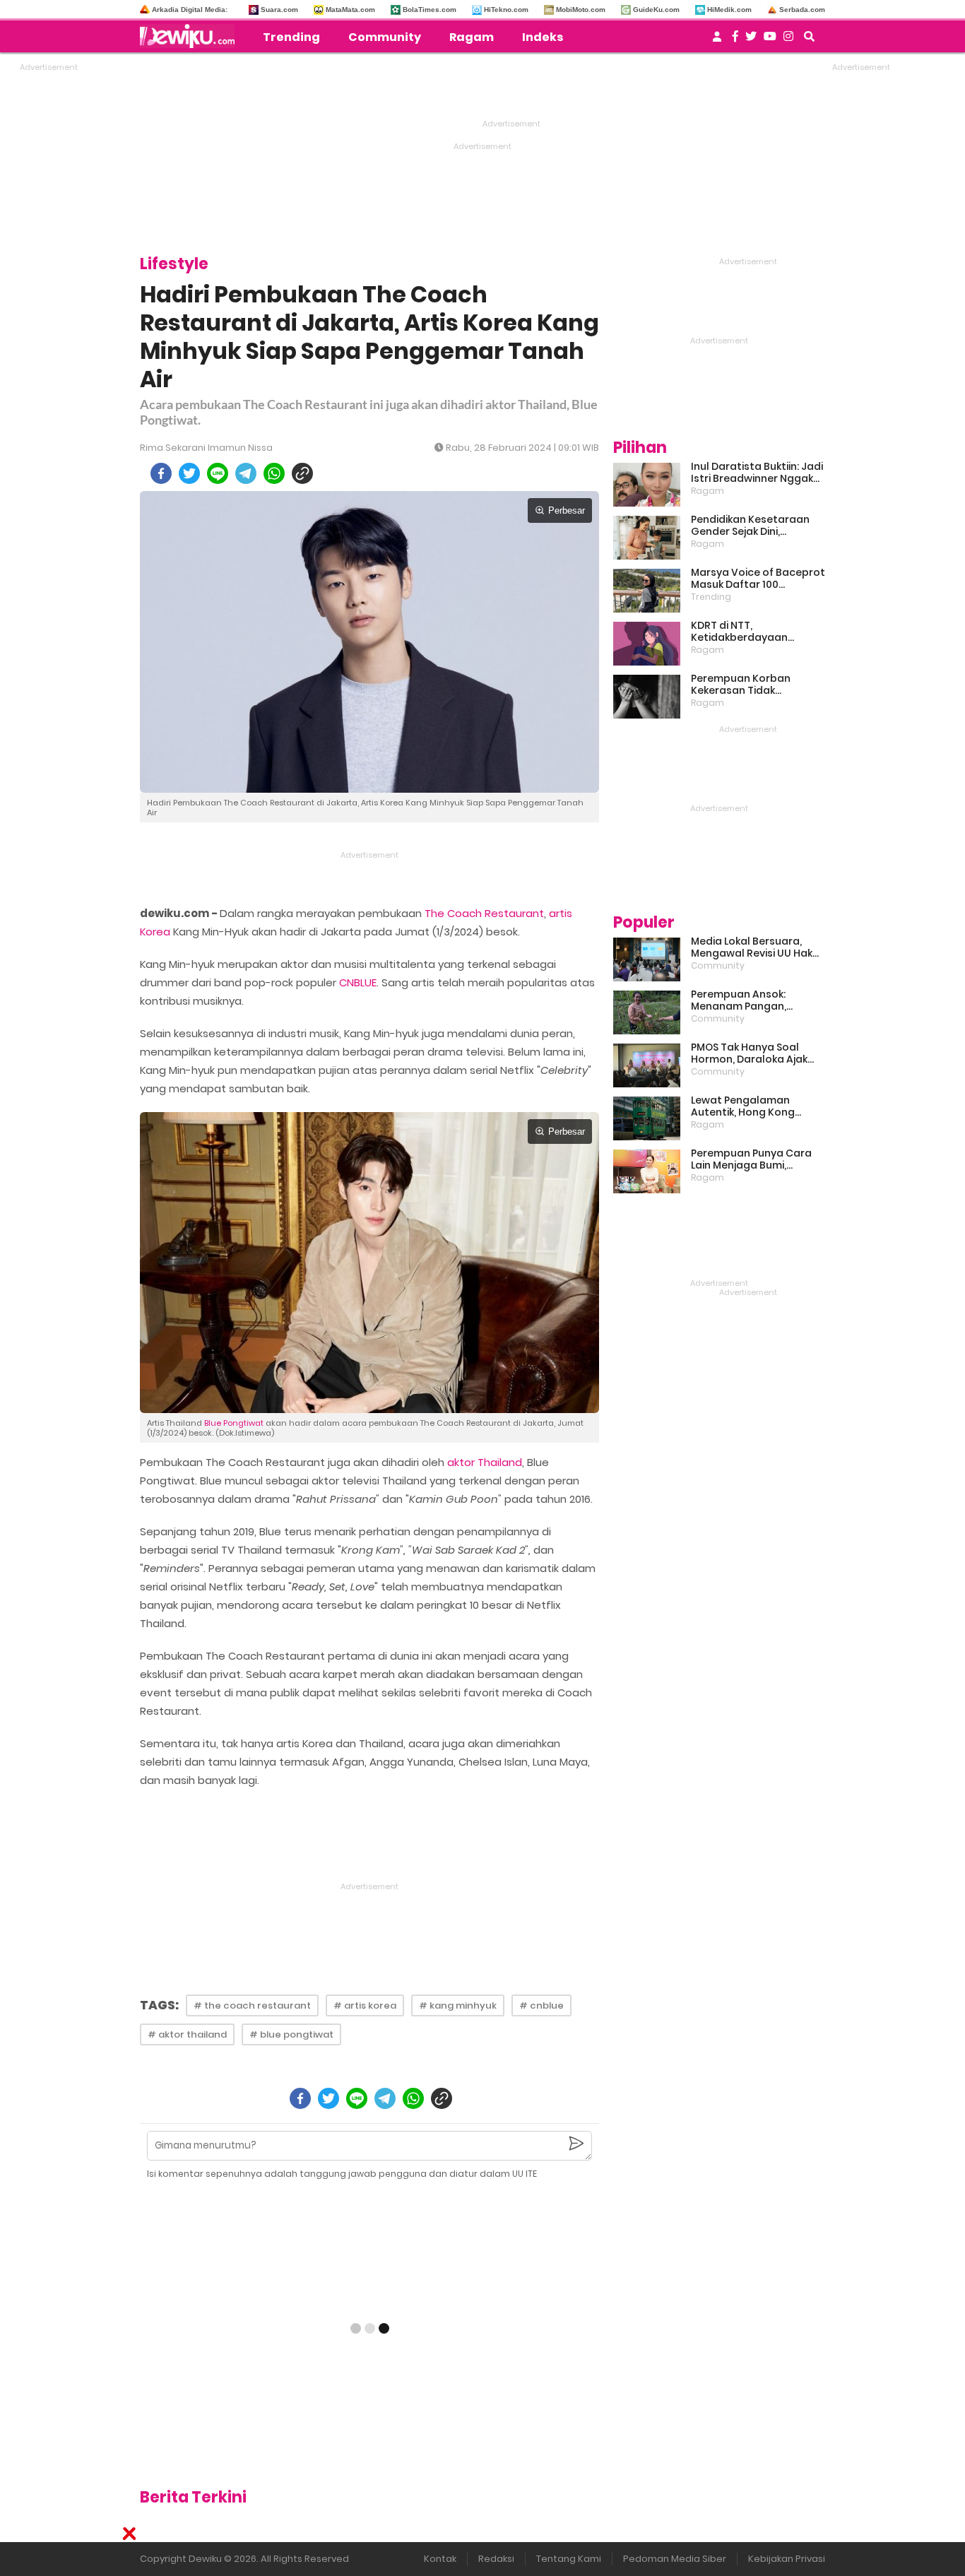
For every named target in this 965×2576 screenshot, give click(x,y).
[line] (218, 473)
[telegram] (246, 473)
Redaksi (496, 2559)
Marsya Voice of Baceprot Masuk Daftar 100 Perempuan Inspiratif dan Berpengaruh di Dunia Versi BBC (758, 579)
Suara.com (279, 10)
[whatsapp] (274, 473)
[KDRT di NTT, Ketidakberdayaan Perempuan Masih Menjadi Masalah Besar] (647, 644)
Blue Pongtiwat (234, 1423)
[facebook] (161, 473)
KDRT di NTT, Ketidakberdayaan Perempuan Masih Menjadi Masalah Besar (757, 632)
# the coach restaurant (252, 2005)
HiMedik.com (729, 10)
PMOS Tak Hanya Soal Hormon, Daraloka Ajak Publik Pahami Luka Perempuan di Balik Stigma (749, 1053)
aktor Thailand (485, 1462)
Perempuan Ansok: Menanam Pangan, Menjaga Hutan (739, 1000)
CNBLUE (358, 982)
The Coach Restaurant (484, 913)
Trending (291, 37)
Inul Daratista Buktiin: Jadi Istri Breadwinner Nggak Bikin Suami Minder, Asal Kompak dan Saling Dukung (757, 473)
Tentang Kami (569, 2559)
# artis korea (365, 2005)
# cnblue (541, 2005)
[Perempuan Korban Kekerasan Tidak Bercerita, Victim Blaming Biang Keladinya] (647, 697)
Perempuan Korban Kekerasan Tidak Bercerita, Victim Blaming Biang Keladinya (755, 685)
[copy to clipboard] (302, 473)
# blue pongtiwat (291, 2034)
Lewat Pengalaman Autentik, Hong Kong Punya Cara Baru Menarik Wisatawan (754, 1106)
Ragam (472, 37)
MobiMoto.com (581, 10)
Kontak (440, 2559)
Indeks (543, 37)
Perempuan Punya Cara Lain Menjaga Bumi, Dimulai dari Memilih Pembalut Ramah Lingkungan (751, 1159)
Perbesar (567, 510)
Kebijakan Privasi (787, 2559)
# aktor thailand (187, 2034)
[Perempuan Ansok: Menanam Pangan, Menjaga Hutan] (647, 1012)
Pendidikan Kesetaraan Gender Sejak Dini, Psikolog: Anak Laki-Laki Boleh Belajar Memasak (750, 526)
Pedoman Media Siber (675, 2559)
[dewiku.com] (191, 36)
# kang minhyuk (458, 2005)
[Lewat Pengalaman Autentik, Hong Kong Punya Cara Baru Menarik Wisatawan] (647, 1118)
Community (385, 37)
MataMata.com (350, 10)
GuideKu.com (656, 10)
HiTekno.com (506, 10)
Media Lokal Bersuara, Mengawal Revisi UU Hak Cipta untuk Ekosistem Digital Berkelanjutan (752, 947)
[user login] (717, 41)
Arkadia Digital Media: (190, 10)
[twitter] (189, 473)
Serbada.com (802, 10)
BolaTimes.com (430, 10)
